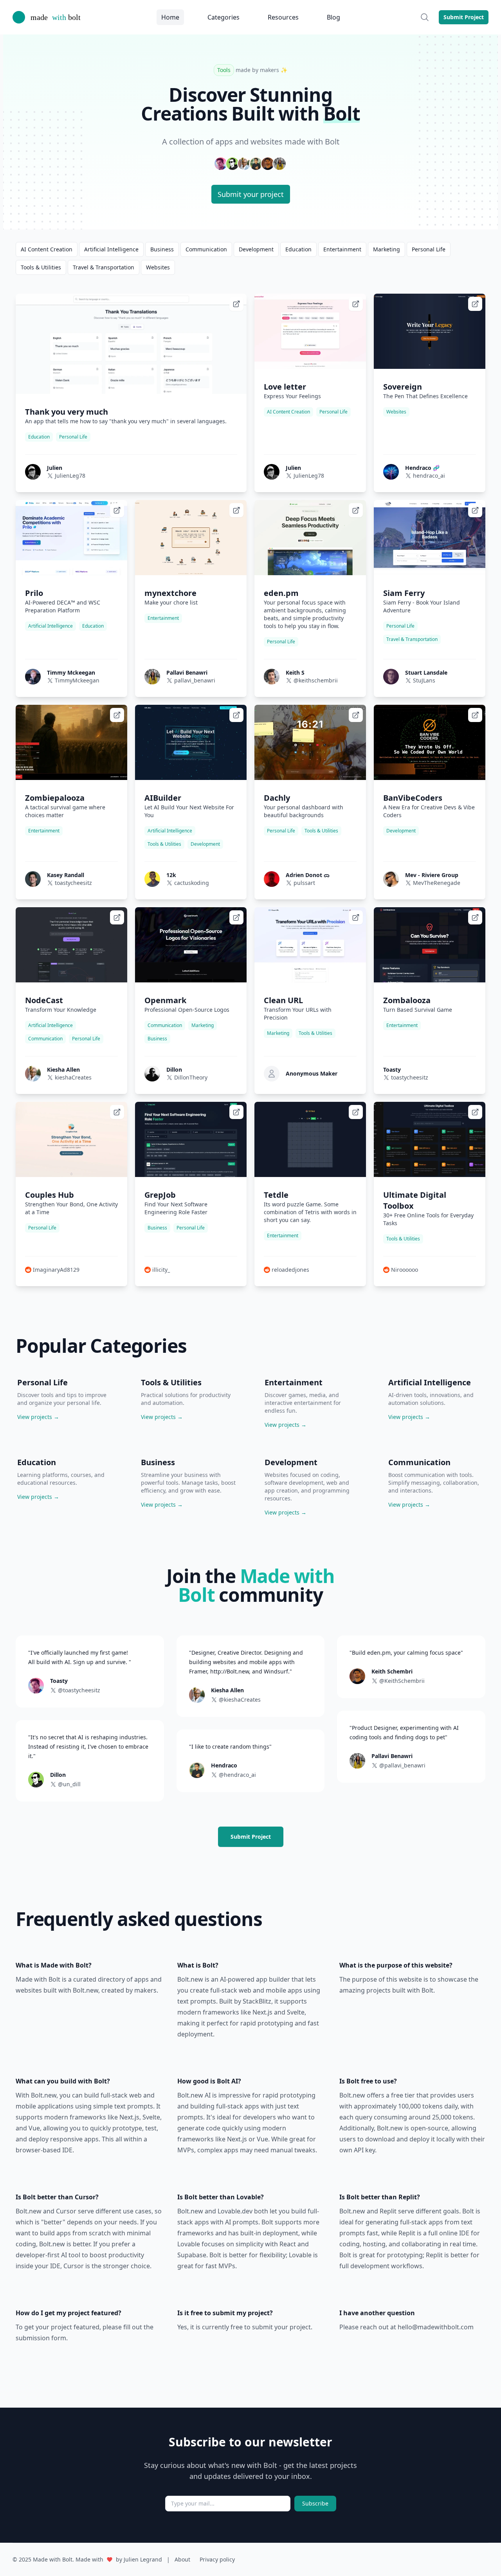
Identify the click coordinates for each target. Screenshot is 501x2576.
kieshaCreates (73, 1077)
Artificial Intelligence (111, 249)
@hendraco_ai (237, 1775)
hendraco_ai (429, 476)
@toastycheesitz (79, 1690)
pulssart (304, 883)
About (182, 2559)
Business (162, 249)
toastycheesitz (73, 883)
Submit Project (464, 17)
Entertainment (342, 249)
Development (256, 249)
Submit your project (251, 194)
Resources (283, 17)
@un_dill (69, 1784)
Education (298, 249)
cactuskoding (192, 883)
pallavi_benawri (195, 680)
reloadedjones (290, 1270)
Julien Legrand (143, 2559)
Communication (206, 249)
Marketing (387, 249)
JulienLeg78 (70, 476)
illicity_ (161, 1270)
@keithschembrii (316, 680)
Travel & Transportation (104, 267)
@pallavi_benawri (402, 1765)
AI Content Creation (47, 249)
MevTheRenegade (437, 883)
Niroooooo (405, 1270)
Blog (333, 17)
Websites (158, 267)
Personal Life (429, 249)
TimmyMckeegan (77, 680)
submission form (41, 2338)
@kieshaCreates (240, 1700)
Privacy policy (217, 2559)
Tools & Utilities (41, 267)
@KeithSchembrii (402, 1681)
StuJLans (424, 680)
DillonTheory (191, 1077)
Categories (223, 17)
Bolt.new (86, 1990)
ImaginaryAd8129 (56, 1270)
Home (170, 17)
